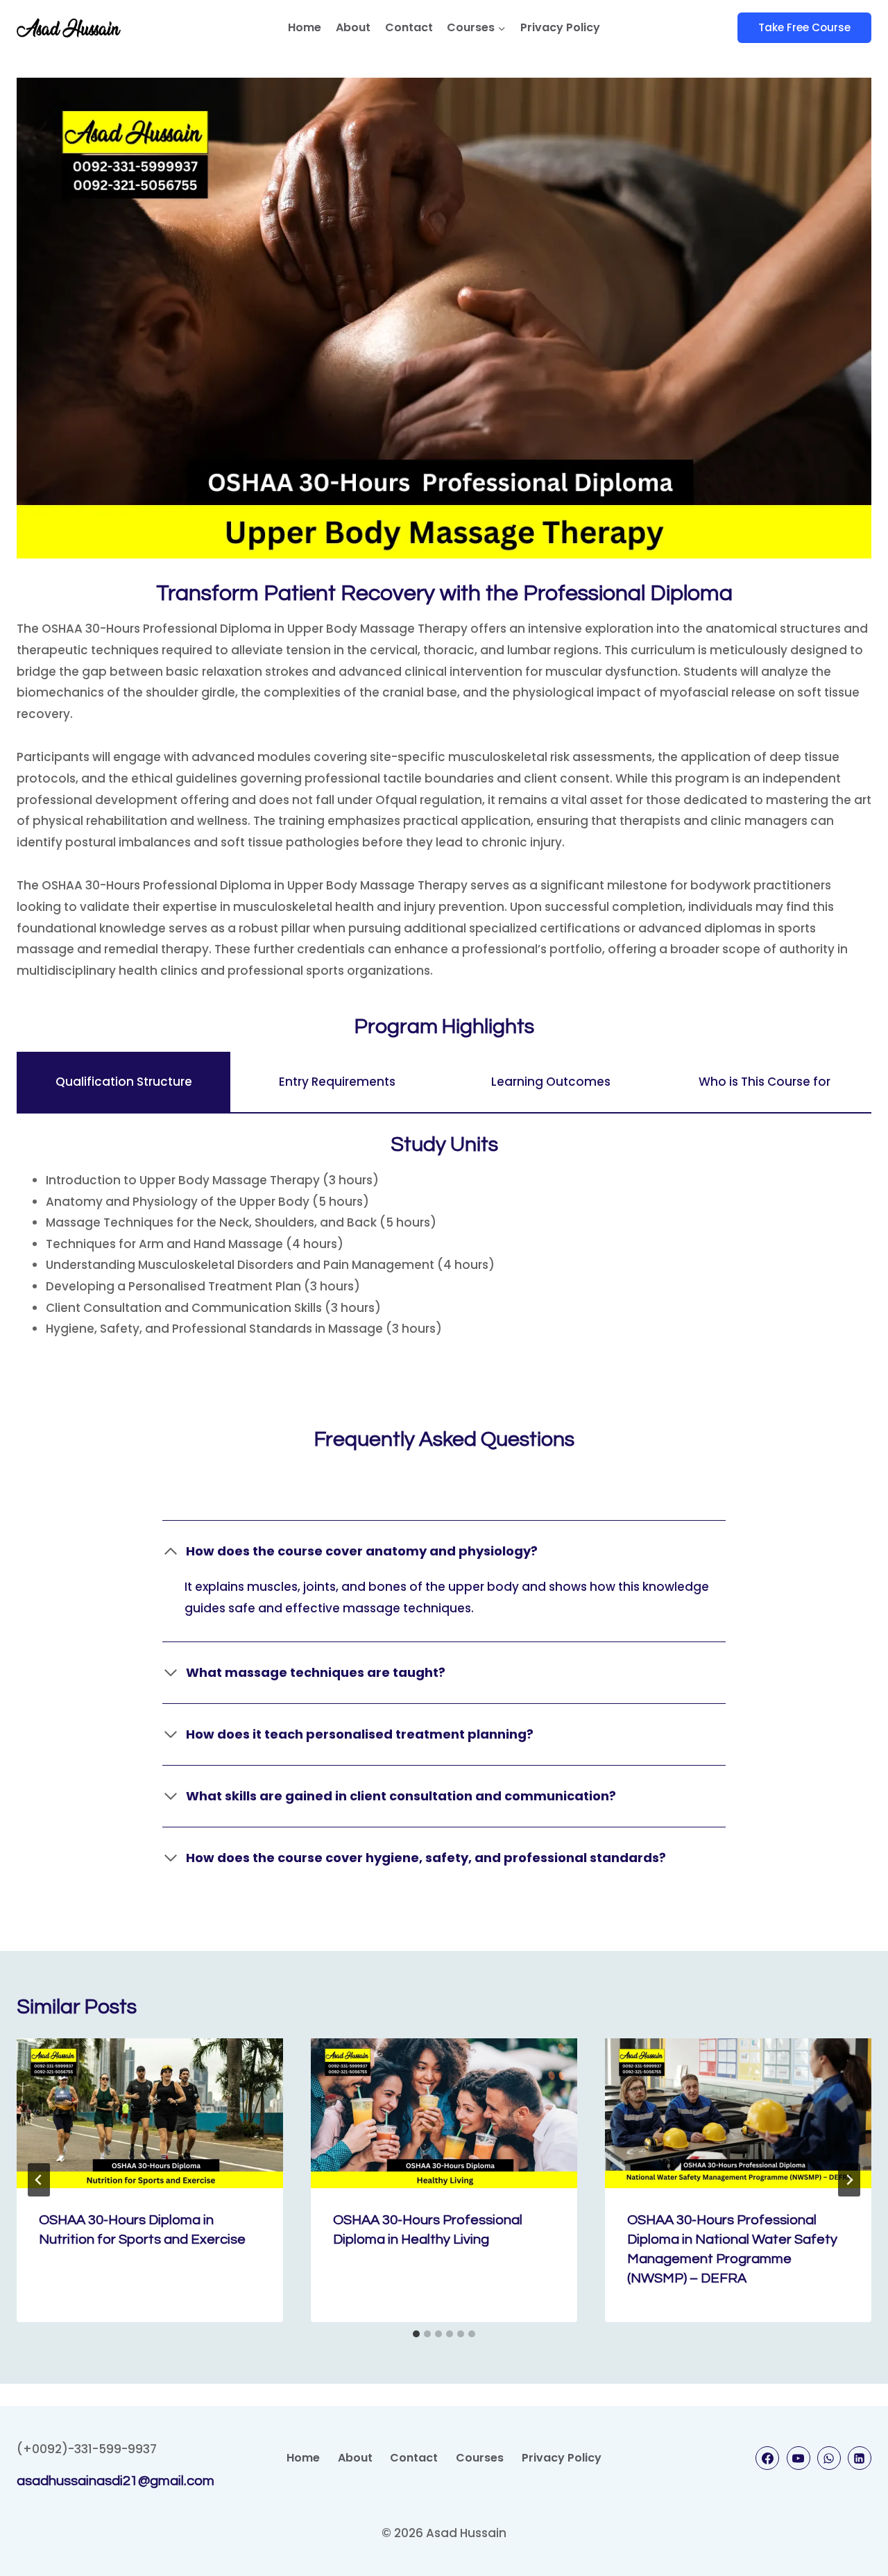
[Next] (849, 2180)
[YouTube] (799, 2458)
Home (305, 27)
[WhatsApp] (829, 2458)
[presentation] (150, 2113)
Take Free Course (804, 27)
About (353, 27)
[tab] (123, 1082)
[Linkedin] (860, 2458)
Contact (409, 27)
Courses (480, 2458)
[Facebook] (767, 2458)
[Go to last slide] (39, 2180)
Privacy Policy (560, 27)
